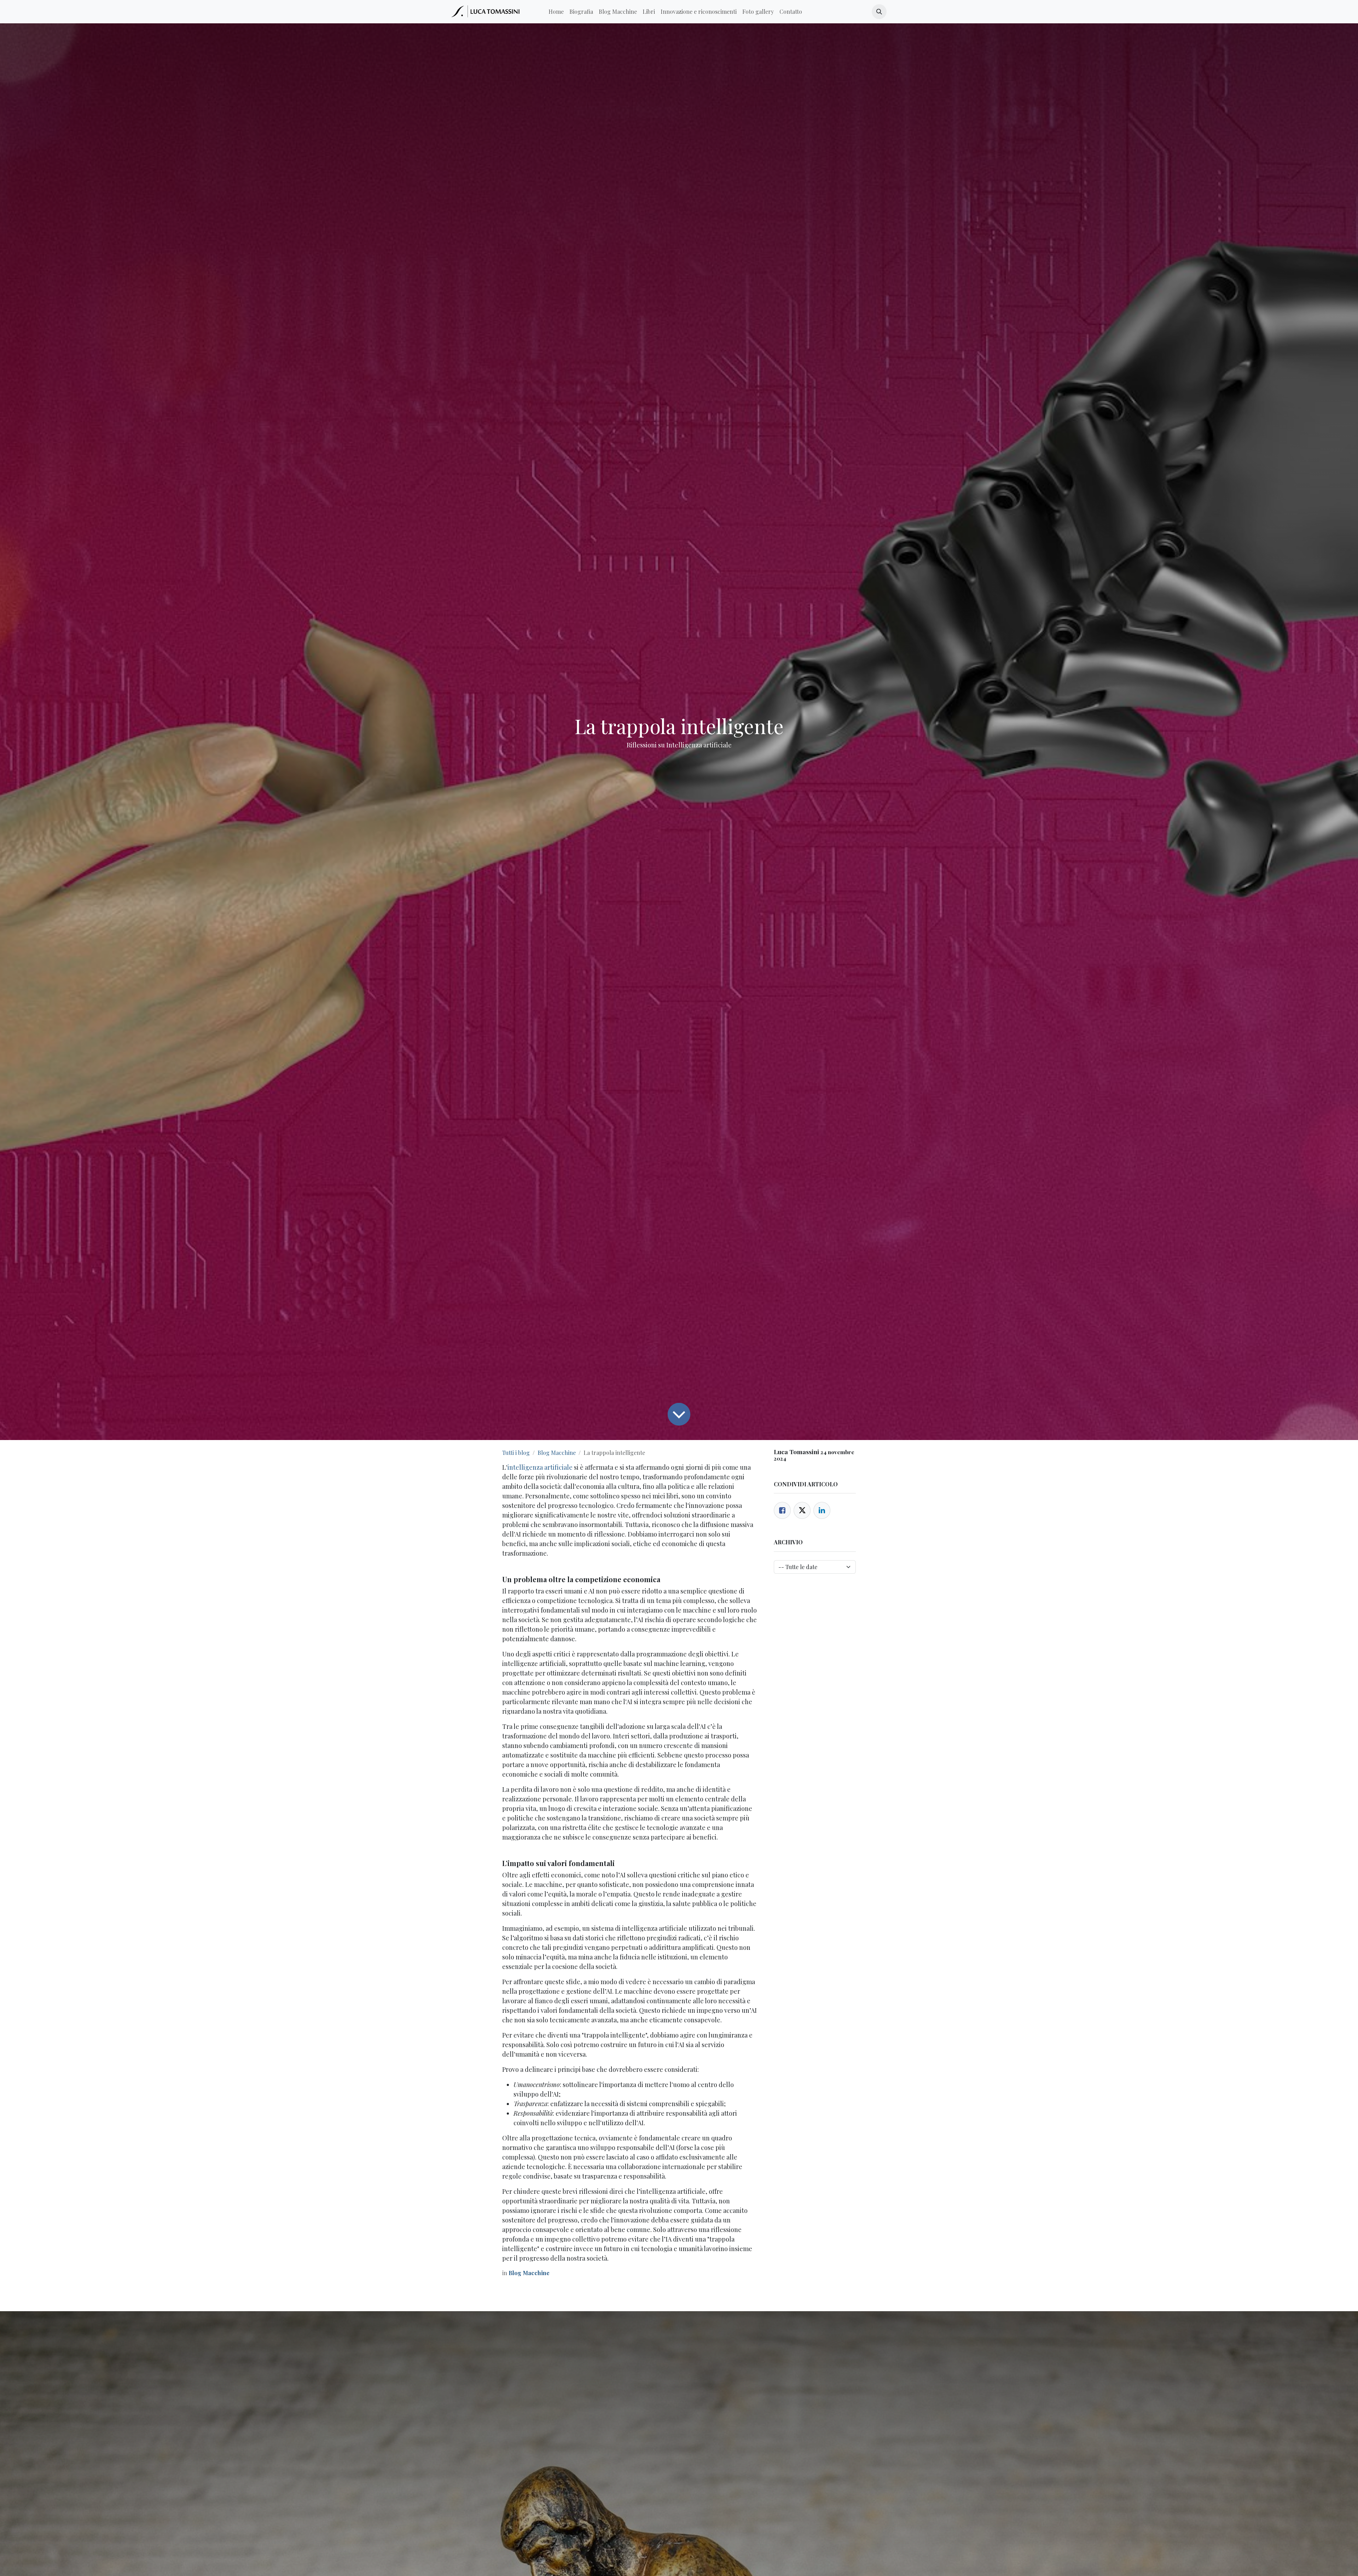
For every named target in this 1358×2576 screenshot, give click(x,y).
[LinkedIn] (822, 1510)
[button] (879, 12)
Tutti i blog (516, 1453)
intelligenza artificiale (540, 1467)
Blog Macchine (557, 1453)
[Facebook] (782, 1510)
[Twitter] (802, 1510)
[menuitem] (556, 12)
